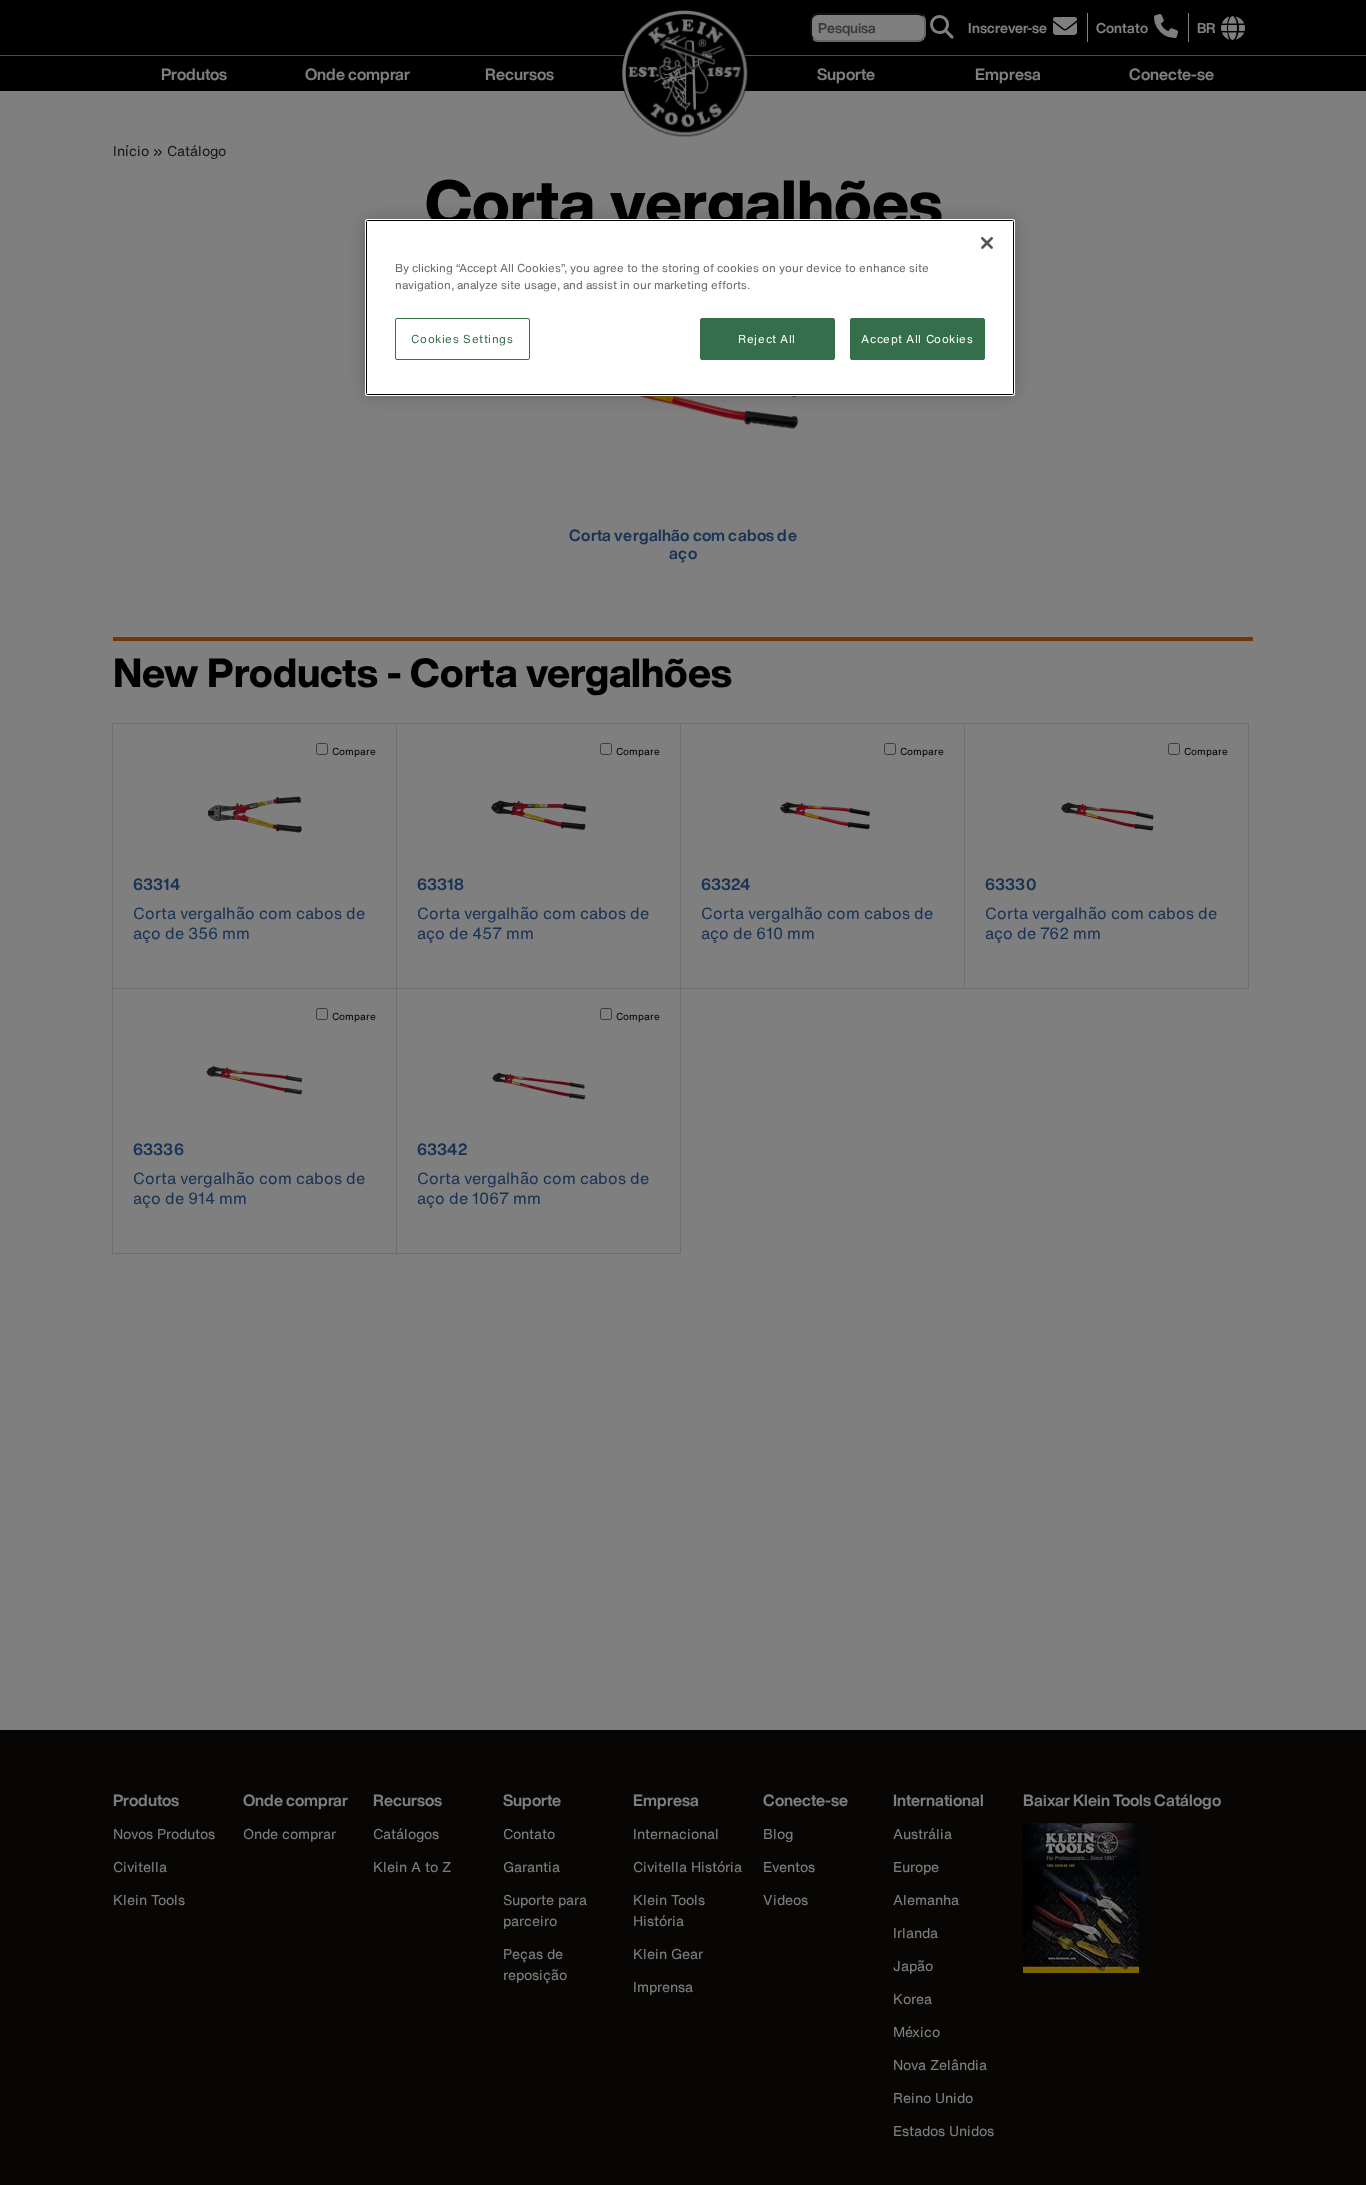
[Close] (987, 243)
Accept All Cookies (917, 338)
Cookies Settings (462, 338)
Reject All (767, 338)
